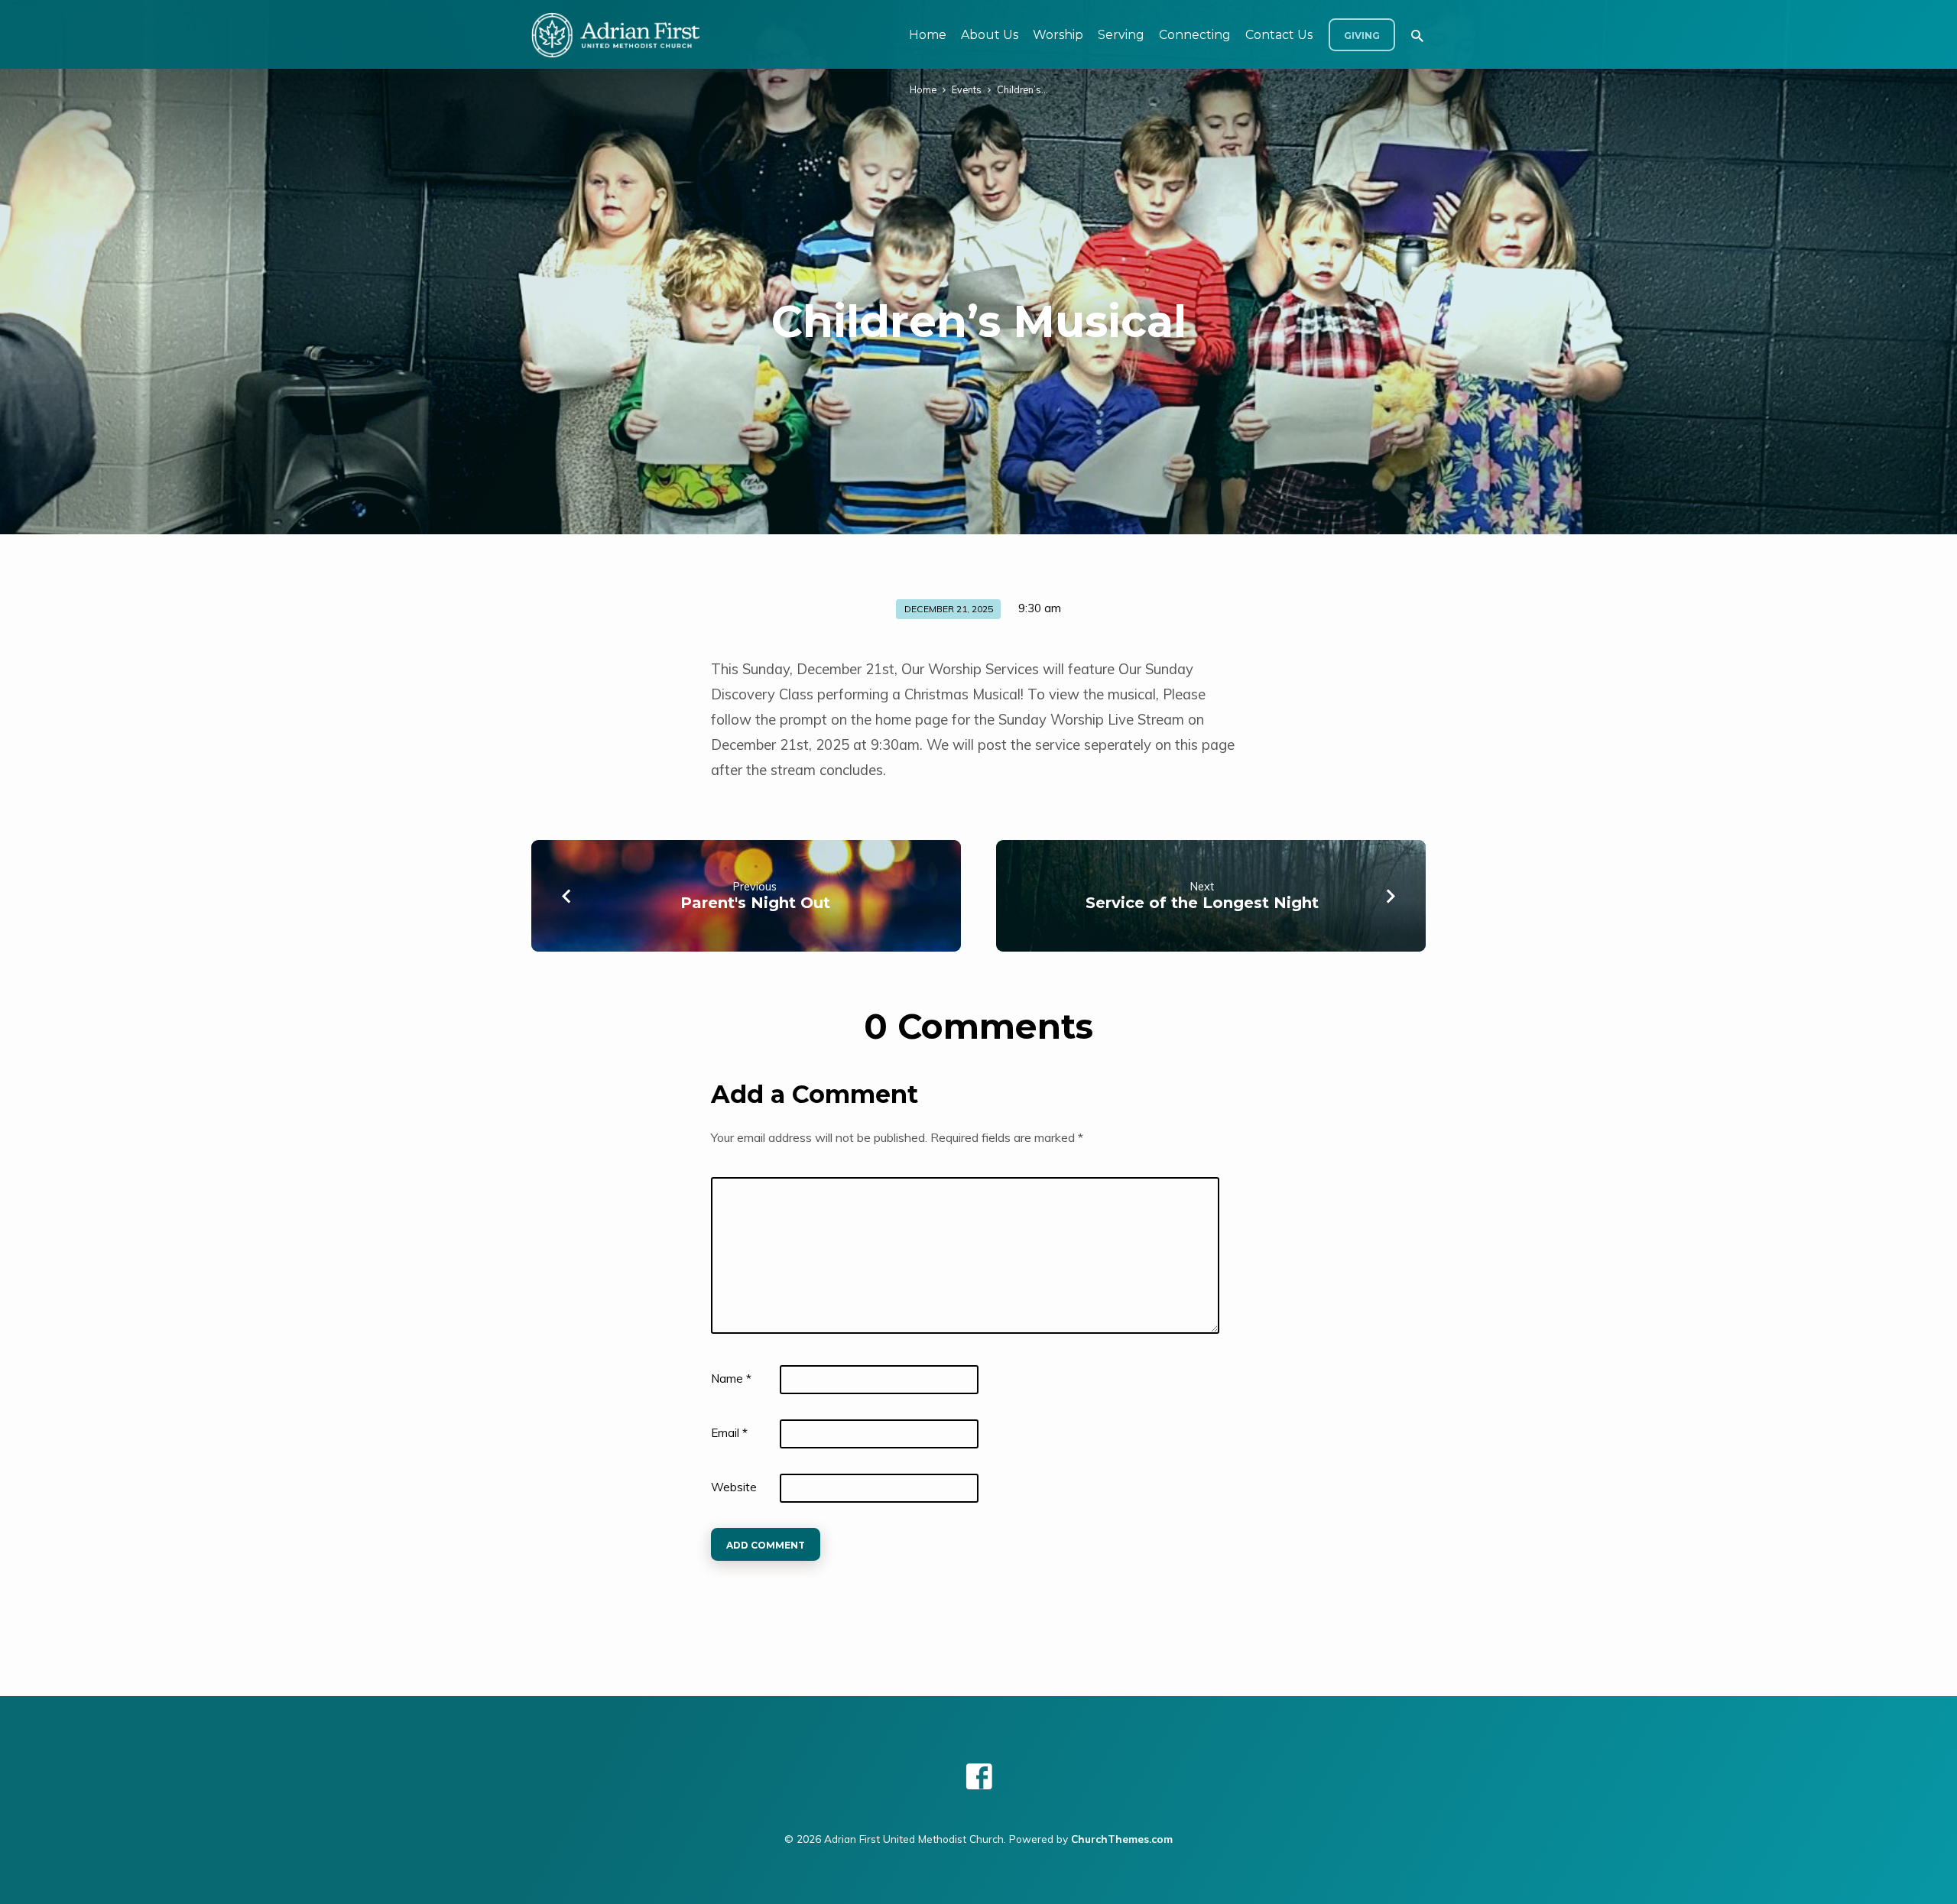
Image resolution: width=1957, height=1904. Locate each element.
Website (734, 1487)
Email (729, 1433)
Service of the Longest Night (1202, 903)
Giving (1362, 36)
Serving (1121, 35)
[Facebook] (979, 1776)
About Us (990, 35)
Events (967, 89)
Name (731, 1379)
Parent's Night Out (755, 903)
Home (928, 35)
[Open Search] (1417, 36)
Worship (1058, 35)
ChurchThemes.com (1122, 1839)
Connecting (1195, 35)
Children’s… (1022, 89)
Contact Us (1279, 35)
